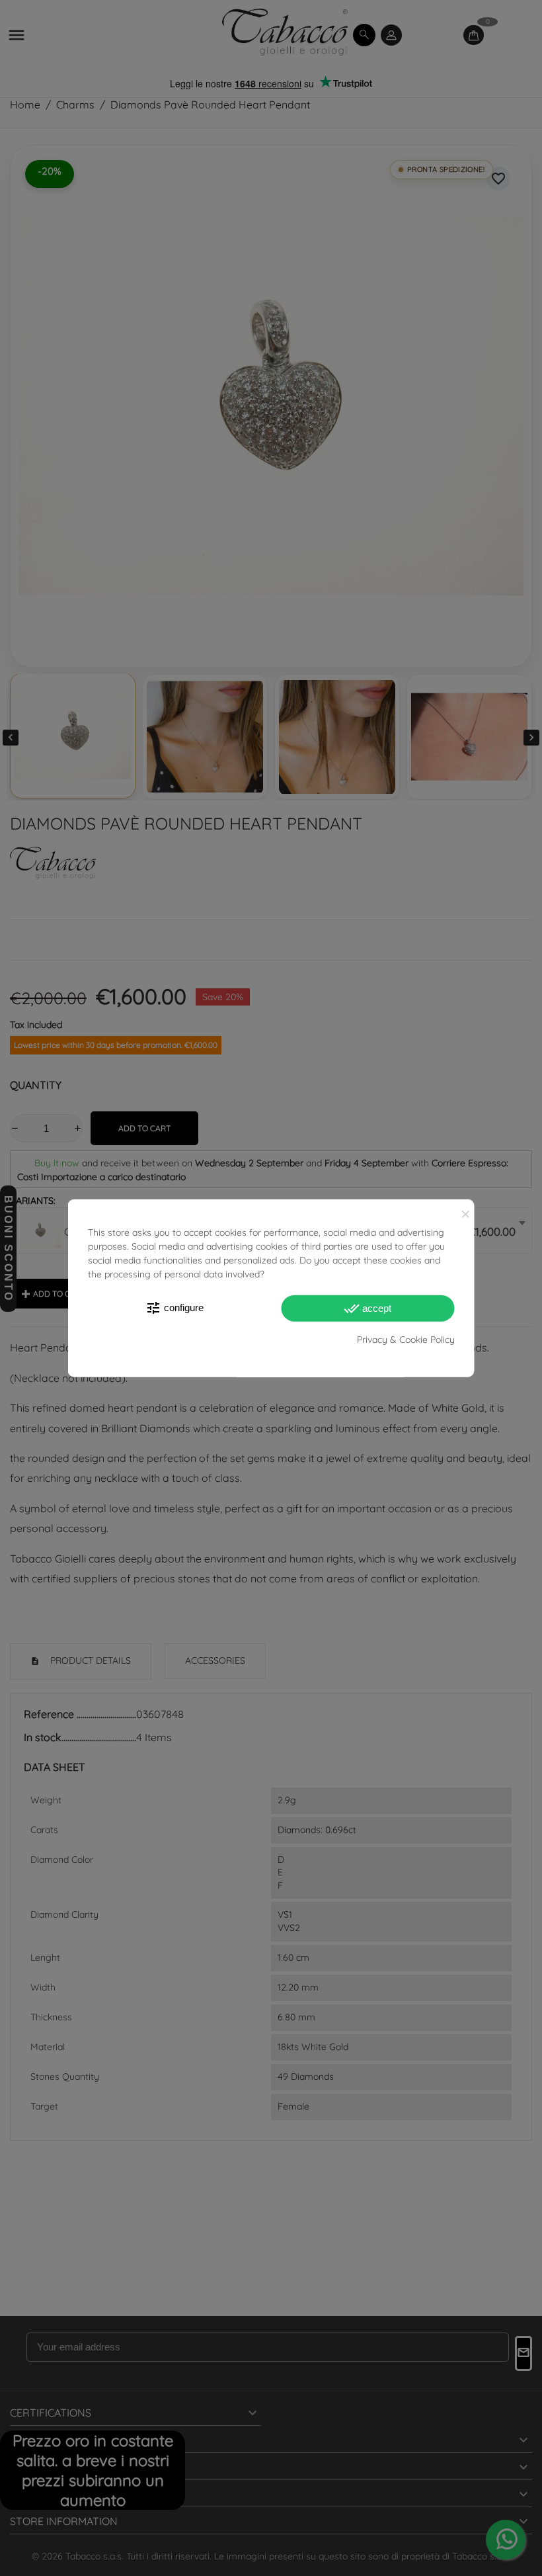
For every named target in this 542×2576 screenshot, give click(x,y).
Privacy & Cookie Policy (406, 1340)
